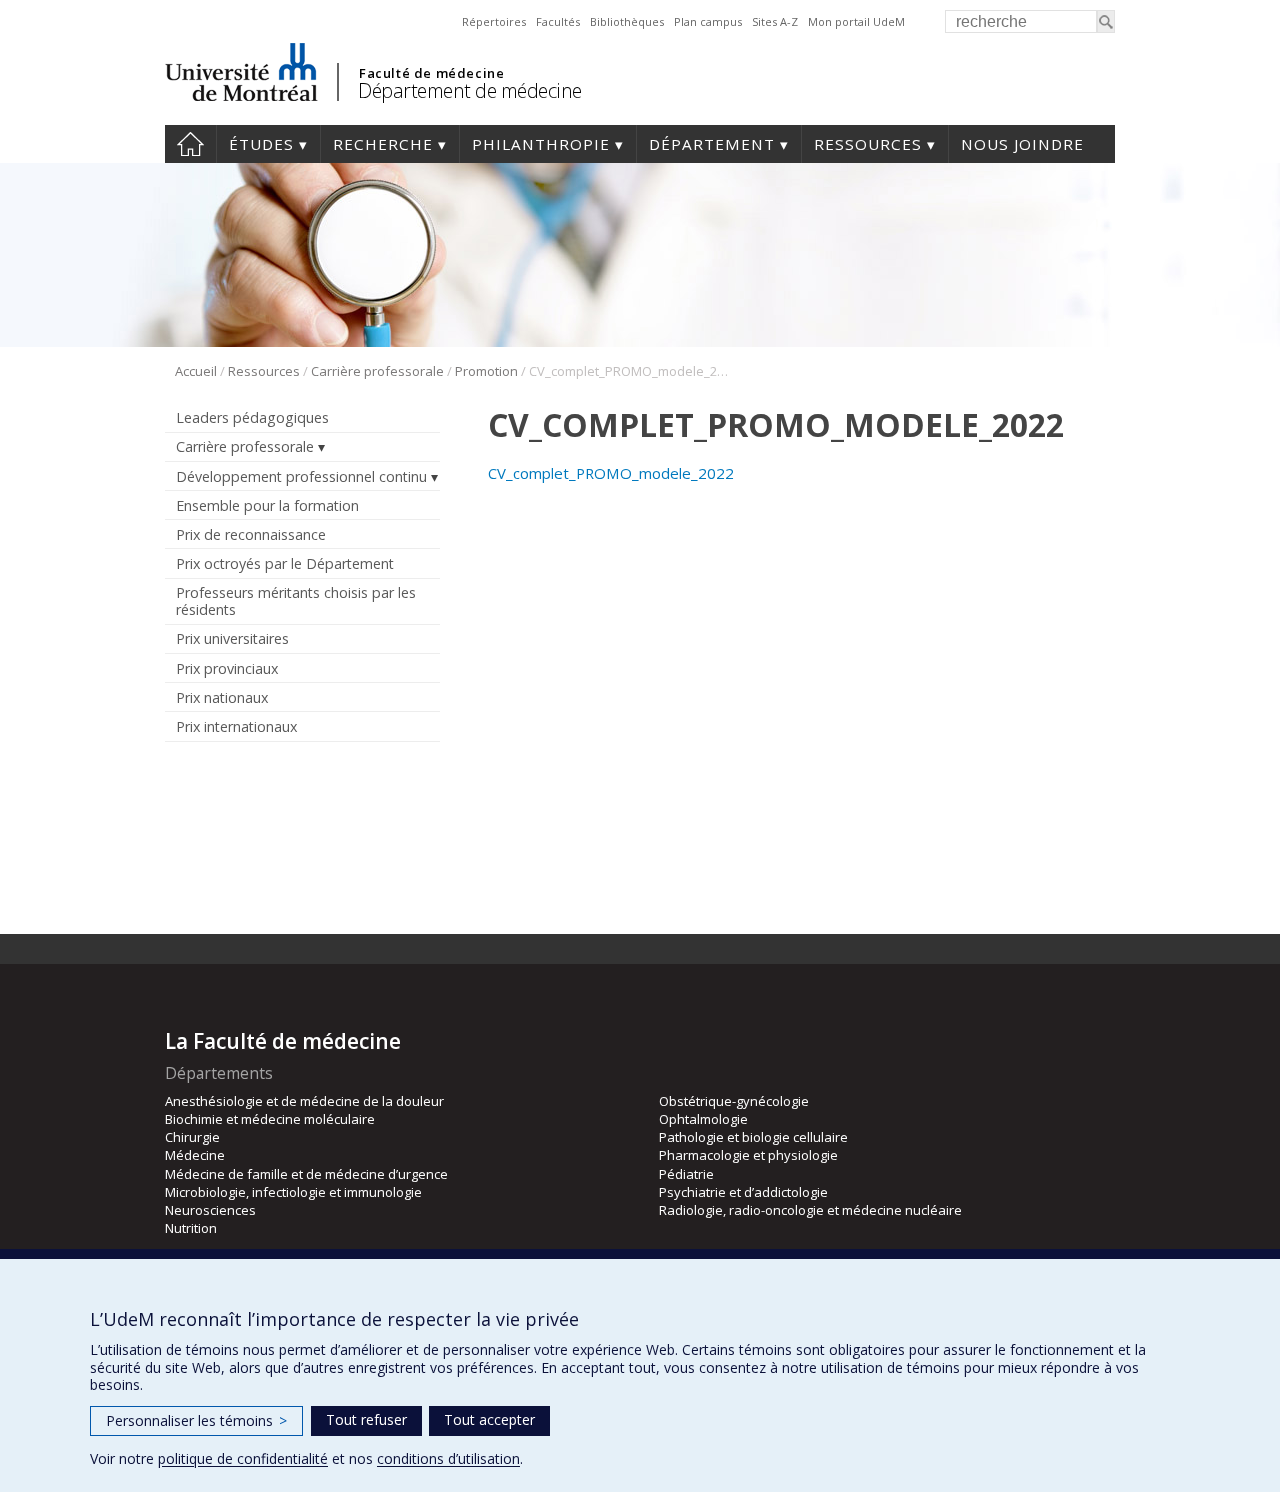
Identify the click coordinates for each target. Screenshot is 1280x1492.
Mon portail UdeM (856, 21)
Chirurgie (192, 1137)
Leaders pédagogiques (252, 417)
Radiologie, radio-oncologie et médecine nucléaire (810, 1210)
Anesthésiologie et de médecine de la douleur (304, 1101)
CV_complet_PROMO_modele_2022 (611, 473)
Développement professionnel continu (301, 476)
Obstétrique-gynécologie (734, 1101)
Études (261, 144)
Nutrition (191, 1228)
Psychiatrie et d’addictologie (743, 1192)
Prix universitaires (232, 638)
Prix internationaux (236, 726)
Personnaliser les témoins (196, 1420)
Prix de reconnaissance (251, 534)
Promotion (486, 371)
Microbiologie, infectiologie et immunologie (293, 1192)
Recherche (383, 144)
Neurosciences (210, 1210)
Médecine (195, 1155)
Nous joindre (1022, 144)
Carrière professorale (377, 371)
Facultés (558, 21)
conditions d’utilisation (448, 1458)
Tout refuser (366, 1419)
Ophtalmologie (703, 1119)
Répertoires (494, 21)
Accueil (190, 144)
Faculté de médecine (431, 73)
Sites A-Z (775, 21)
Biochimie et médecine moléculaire (270, 1119)
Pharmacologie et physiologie (748, 1155)
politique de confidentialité (243, 1458)
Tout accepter (489, 1419)
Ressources (868, 144)
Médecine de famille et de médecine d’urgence (306, 1174)
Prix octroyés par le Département (285, 563)
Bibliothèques (627, 21)
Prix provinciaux (227, 668)
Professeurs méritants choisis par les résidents (296, 601)
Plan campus (708, 21)
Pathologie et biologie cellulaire (753, 1137)
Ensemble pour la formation (267, 505)
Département (712, 144)
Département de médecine (470, 90)
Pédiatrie (686, 1174)
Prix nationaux (222, 697)
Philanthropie (541, 144)
